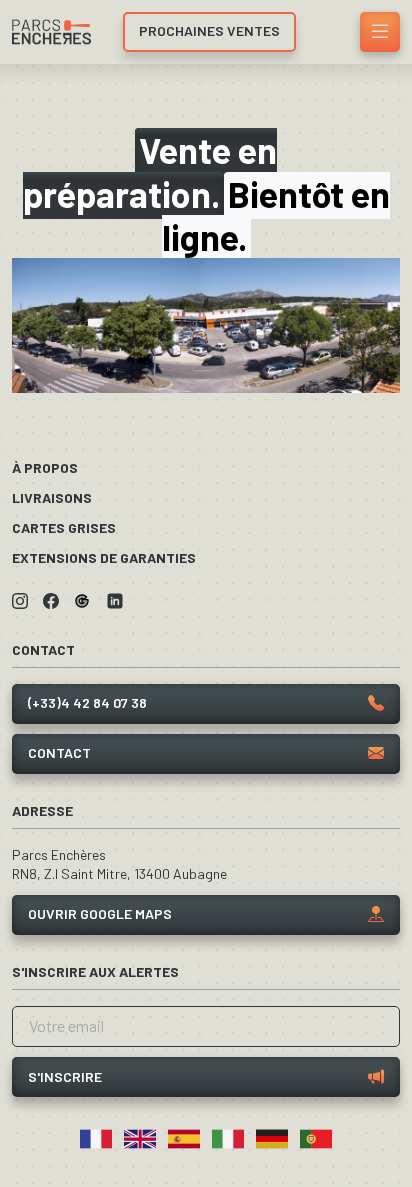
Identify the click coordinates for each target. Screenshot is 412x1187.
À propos (45, 467)
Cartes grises (64, 527)
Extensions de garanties (104, 557)
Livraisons (52, 497)
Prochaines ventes (209, 30)
